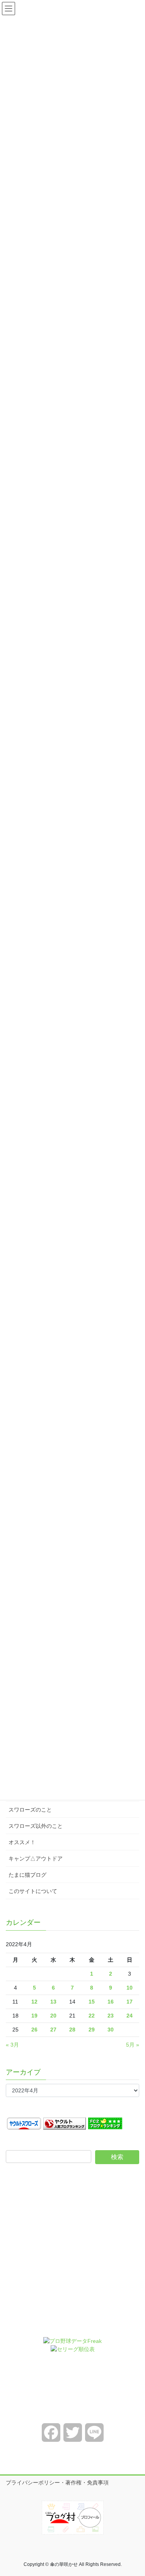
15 (92, 2002)
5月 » (133, 2045)
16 (111, 2002)
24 (130, 2016)
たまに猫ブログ (27, 1875)
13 (53, 2002)
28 (72, 2030)
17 (130, 2002)
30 (111, 2030)
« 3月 (12, 2045)
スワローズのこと (30, 1810)
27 (53, 2030)
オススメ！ (22, 1842)
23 (111, 2016)
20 (53, 2016)
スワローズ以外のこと (36, 1826)
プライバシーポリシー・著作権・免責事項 (57, 2483)
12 (34, 2002)
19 (34, 2016)
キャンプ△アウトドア (36, 1859)
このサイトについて (33, 1891)
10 (130, 1988)
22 (92, 2016)
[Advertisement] (72, 2256)
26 (34, 2030)
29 (92, 2030)
